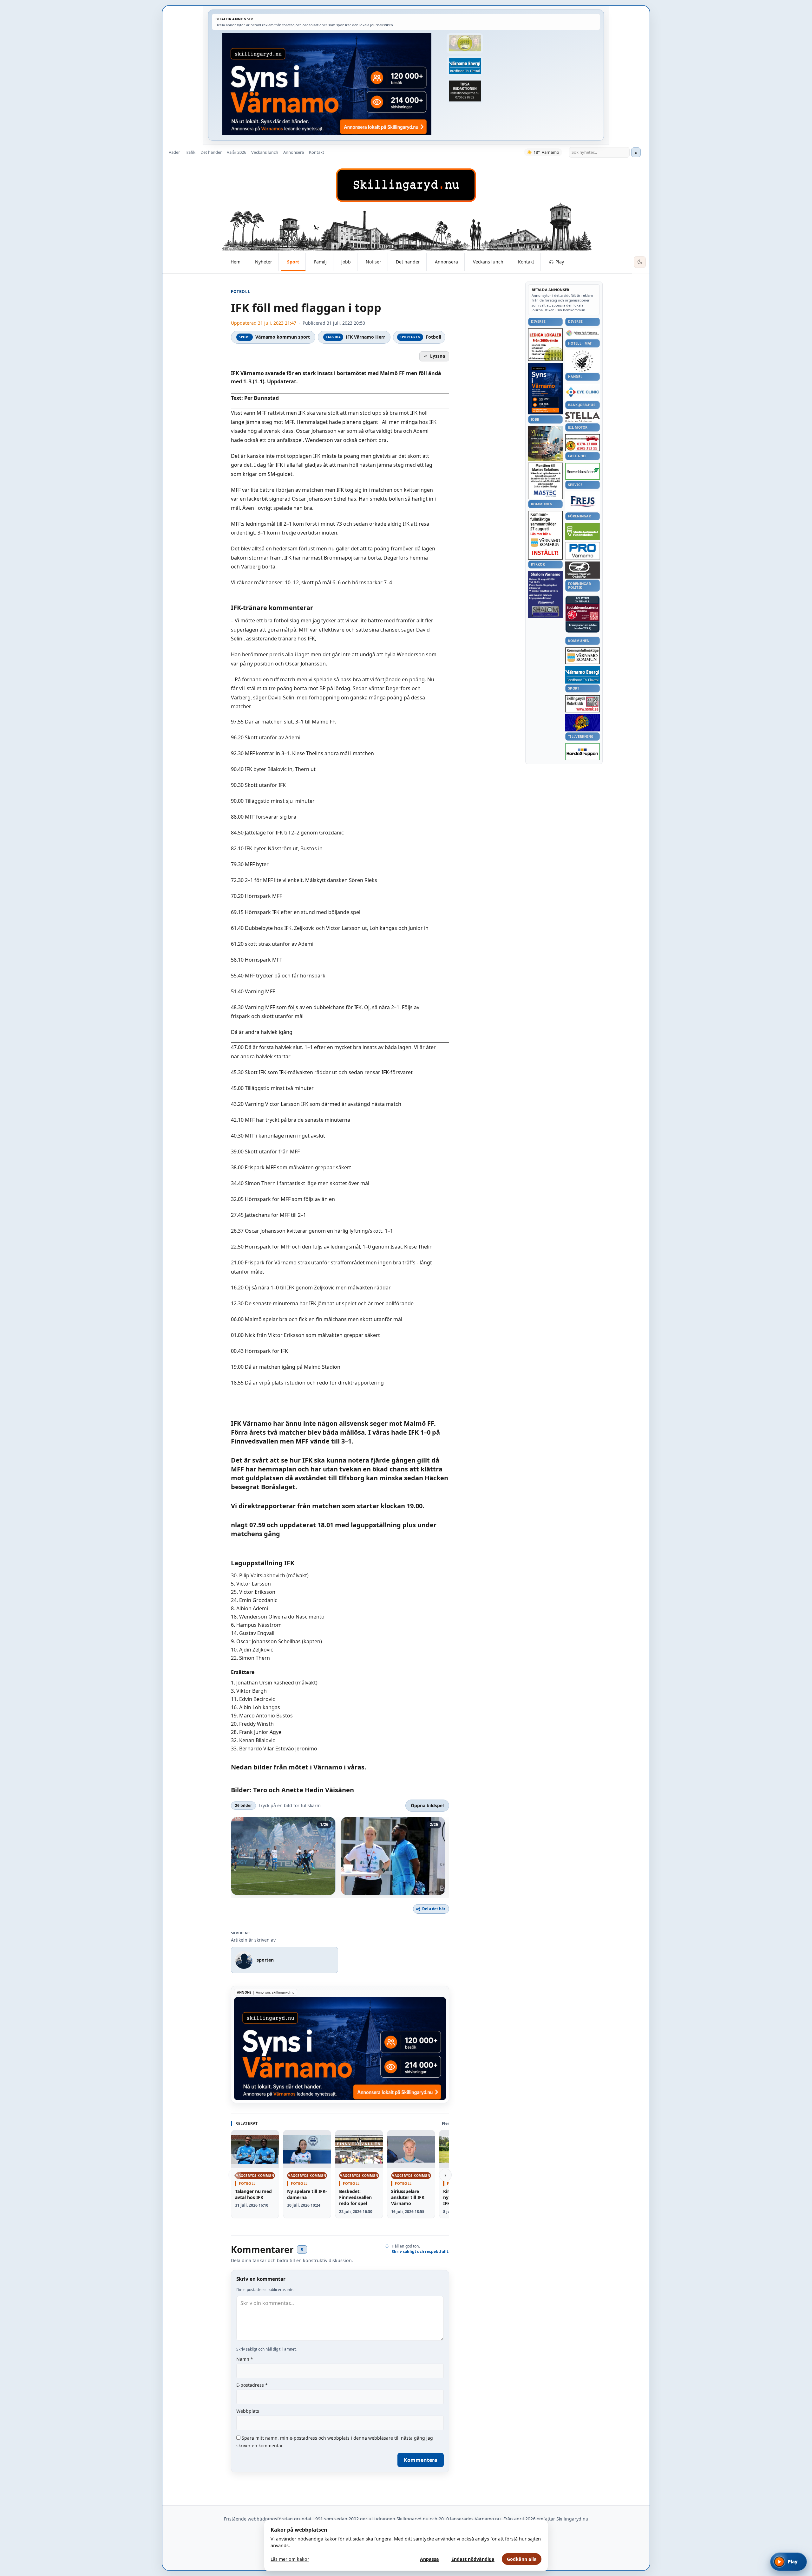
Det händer (211, 152)
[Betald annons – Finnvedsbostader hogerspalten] (583, 471)
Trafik (190, 152)
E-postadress (252, 2385)
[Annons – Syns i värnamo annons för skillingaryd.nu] (327, 84)
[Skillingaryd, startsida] (406, 185)
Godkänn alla (522, 2559)
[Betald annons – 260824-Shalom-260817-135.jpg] (545, 595)
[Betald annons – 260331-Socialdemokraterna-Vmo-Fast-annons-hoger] (583, 613)
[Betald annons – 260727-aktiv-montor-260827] (545, 443)
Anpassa (429, 2559)
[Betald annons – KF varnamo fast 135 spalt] (583, 656)
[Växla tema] (640, 262)
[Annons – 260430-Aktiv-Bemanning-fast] (465, 43)
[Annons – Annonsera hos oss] (545, 389)
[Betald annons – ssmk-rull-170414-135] (583, 704)
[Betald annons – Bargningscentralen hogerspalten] (583, 443)
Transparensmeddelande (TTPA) (583, 627)
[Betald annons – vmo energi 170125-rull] (583, 675)
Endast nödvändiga (473, 2559)
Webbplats (248, 2411)
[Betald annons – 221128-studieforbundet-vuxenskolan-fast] (583, 532)
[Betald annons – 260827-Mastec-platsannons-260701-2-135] (545, 481)
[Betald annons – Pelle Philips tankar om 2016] (465, 66)
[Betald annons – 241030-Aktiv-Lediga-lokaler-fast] (545, 345)
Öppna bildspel (427, 1805)
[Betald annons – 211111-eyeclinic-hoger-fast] (583, 392)
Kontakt (317, 152)
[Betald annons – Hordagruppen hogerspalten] (583, 752)
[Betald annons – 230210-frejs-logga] (583, 501)
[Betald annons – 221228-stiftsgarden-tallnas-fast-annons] (583, 361)
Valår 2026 (236, 152)
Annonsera (294, 152)
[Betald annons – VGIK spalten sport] (583, 723)
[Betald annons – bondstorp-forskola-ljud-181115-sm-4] (465, 91)
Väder (174, 152)
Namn (245, 2359)
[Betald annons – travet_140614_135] (583, 570)
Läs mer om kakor (290, 2559)
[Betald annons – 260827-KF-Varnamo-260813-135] (545, 535)
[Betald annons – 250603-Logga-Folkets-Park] (583, 333)
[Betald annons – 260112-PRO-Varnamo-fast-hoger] (583, 551)
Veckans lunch (265, 152)
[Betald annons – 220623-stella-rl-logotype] (583, 417)
